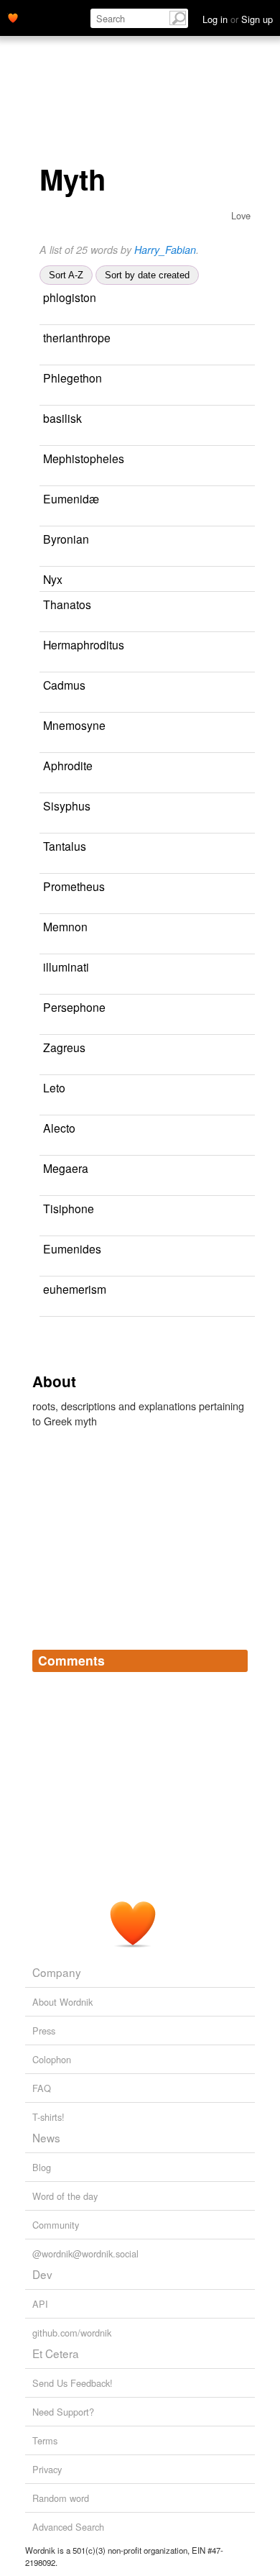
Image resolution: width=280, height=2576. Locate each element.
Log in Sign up (238, 19)
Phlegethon (73, 378)
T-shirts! (48, 2117)
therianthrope (77, 337)
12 (86, 1027)
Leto (54, 1087)
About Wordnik (62, 2002)
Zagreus (64, 1047)
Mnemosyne (74, 725)
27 (55, 987)
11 (86, 358)
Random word (61, 2498)
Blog (42, 2167)
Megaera (66, 1168)
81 (45, 438)
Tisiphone (69, 1208)
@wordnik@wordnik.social (85, 2253)
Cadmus (64, 685)
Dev (42, 2274)
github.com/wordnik (72, 2333)
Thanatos (67, 604)
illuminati (66, 967)
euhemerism (75, 1289)
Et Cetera (56, 2353)
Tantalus (65, 846)
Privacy (47, 2469)
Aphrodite (68, 765)
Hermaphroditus (84, 644)
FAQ (42, 2088)
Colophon (52, 2059)
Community (56, 2225)
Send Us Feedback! (73, 2383)
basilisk (62, 418)
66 (55, 318)
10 (55, 786)
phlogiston (70, 297)
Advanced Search (68, 2527)
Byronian (66, 539)
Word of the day (65, 2196)
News (46, 2137)
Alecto (59, 1128)
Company (57, 1972)
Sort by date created (147, 275)
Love (241, 215)
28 (86, 1309)
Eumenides (72, 1248)
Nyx (53, 579)
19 (45, 866)
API (40, 2304)
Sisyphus (67, 805)
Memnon (65, 926)
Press (44, 2031)
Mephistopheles (84, 458)
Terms (45, 2440)
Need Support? (63, 2412)
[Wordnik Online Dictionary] (13, 17)
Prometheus (74, 886)
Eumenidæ (71, 498)
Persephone (74, 1007)
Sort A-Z (66, 275)
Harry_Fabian (165, 250)
